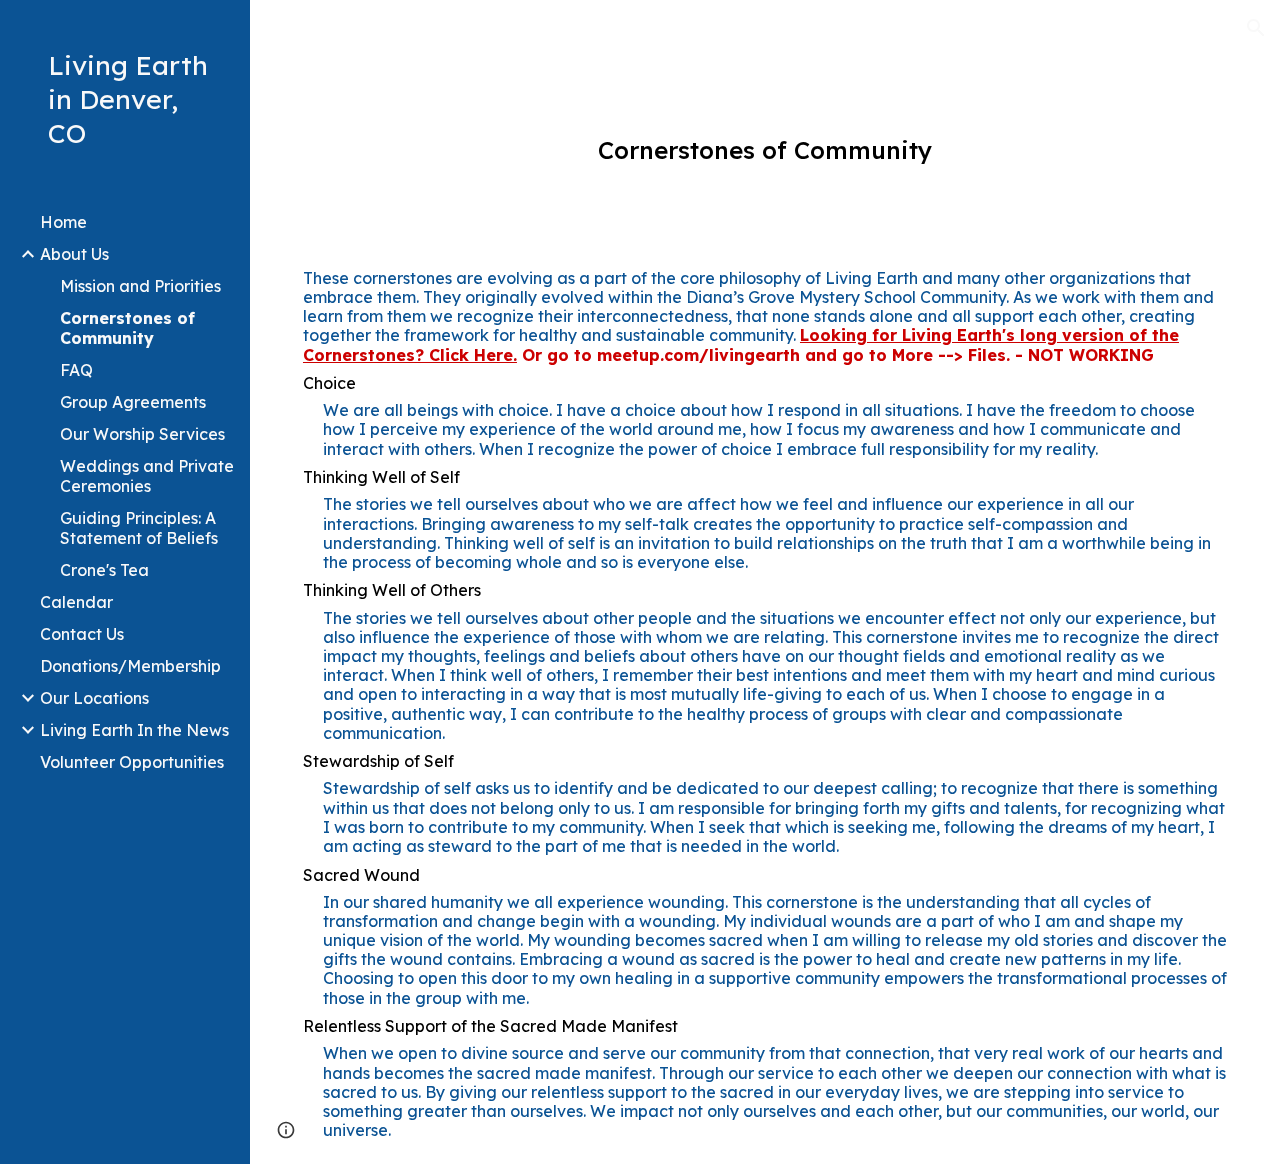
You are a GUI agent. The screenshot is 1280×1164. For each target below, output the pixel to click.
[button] (1256, 28)
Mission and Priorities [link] (140, 286)
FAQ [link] (76, 370)
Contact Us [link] (82, 634)
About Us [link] (74, 254)
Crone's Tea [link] (104, 570)
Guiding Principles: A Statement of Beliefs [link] (139, 528)
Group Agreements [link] (133, 402)
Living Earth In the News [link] (134, 730)
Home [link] (63, 222)
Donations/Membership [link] (130, 666)
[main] (765, 150)
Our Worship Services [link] (142, 434)
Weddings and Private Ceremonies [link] (147, 476)
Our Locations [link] (94, 698)
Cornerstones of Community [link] (127, 328)
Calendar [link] (76, 602)
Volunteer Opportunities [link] (132, 762)
